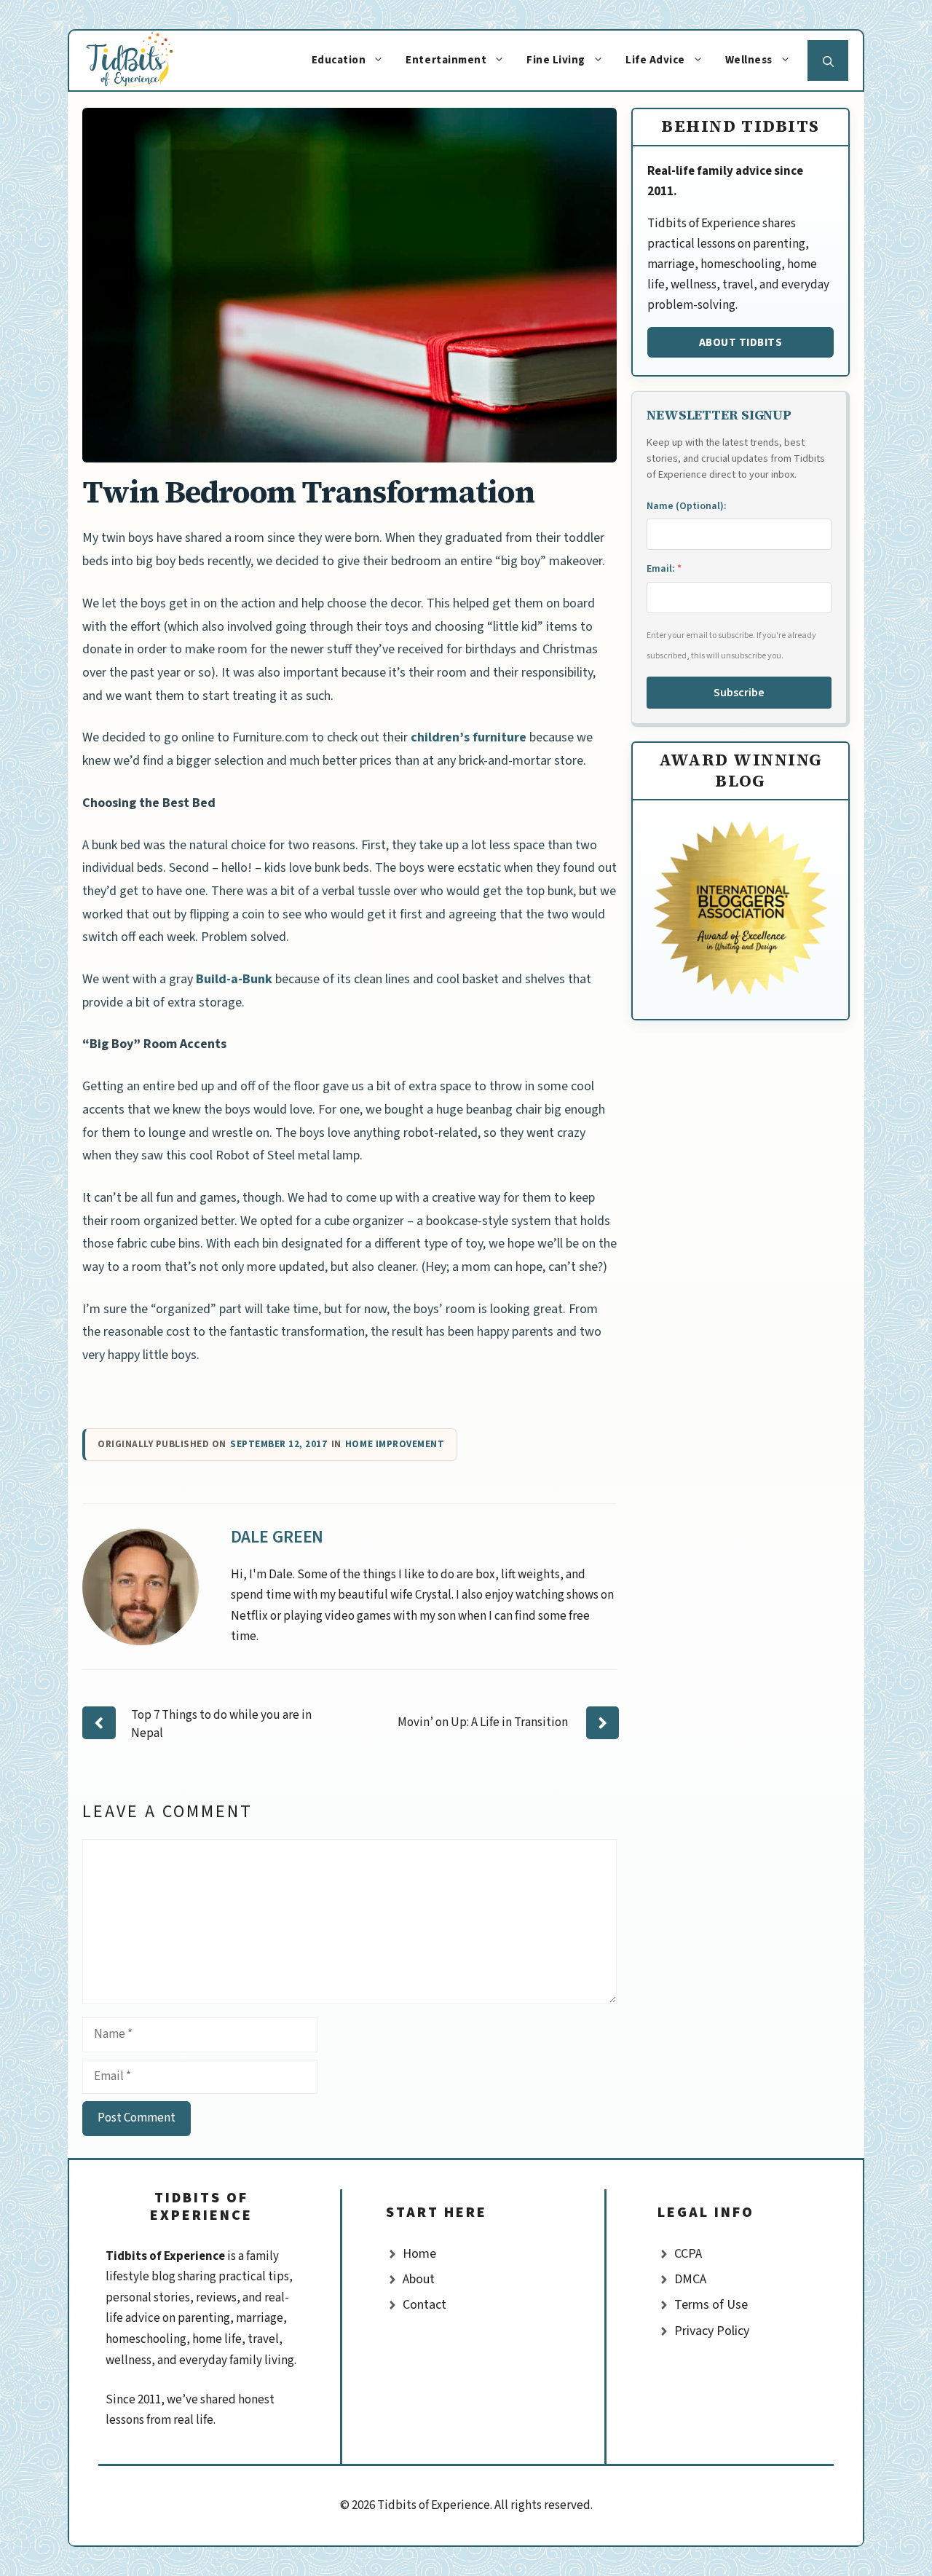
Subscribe (739, 693)
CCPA (688, 2254)
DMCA (690, 2279)
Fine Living (556, 60)
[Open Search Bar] (828, 60)
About (419, 2279)
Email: (664, 569)
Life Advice (655, 60)
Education (339, 60)
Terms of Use (711, 2305)
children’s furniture (469, 737)
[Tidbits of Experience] (144, 60)
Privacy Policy (712, 2331)
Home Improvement (395, 1445)
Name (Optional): (687, 506)
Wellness (749, 60)
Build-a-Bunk (234, 979)
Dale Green (277, 1537)
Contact (424, 2305)
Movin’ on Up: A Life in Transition (483, 1722)
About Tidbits (741, 342)
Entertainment (446, 60)
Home (419, 2254)
